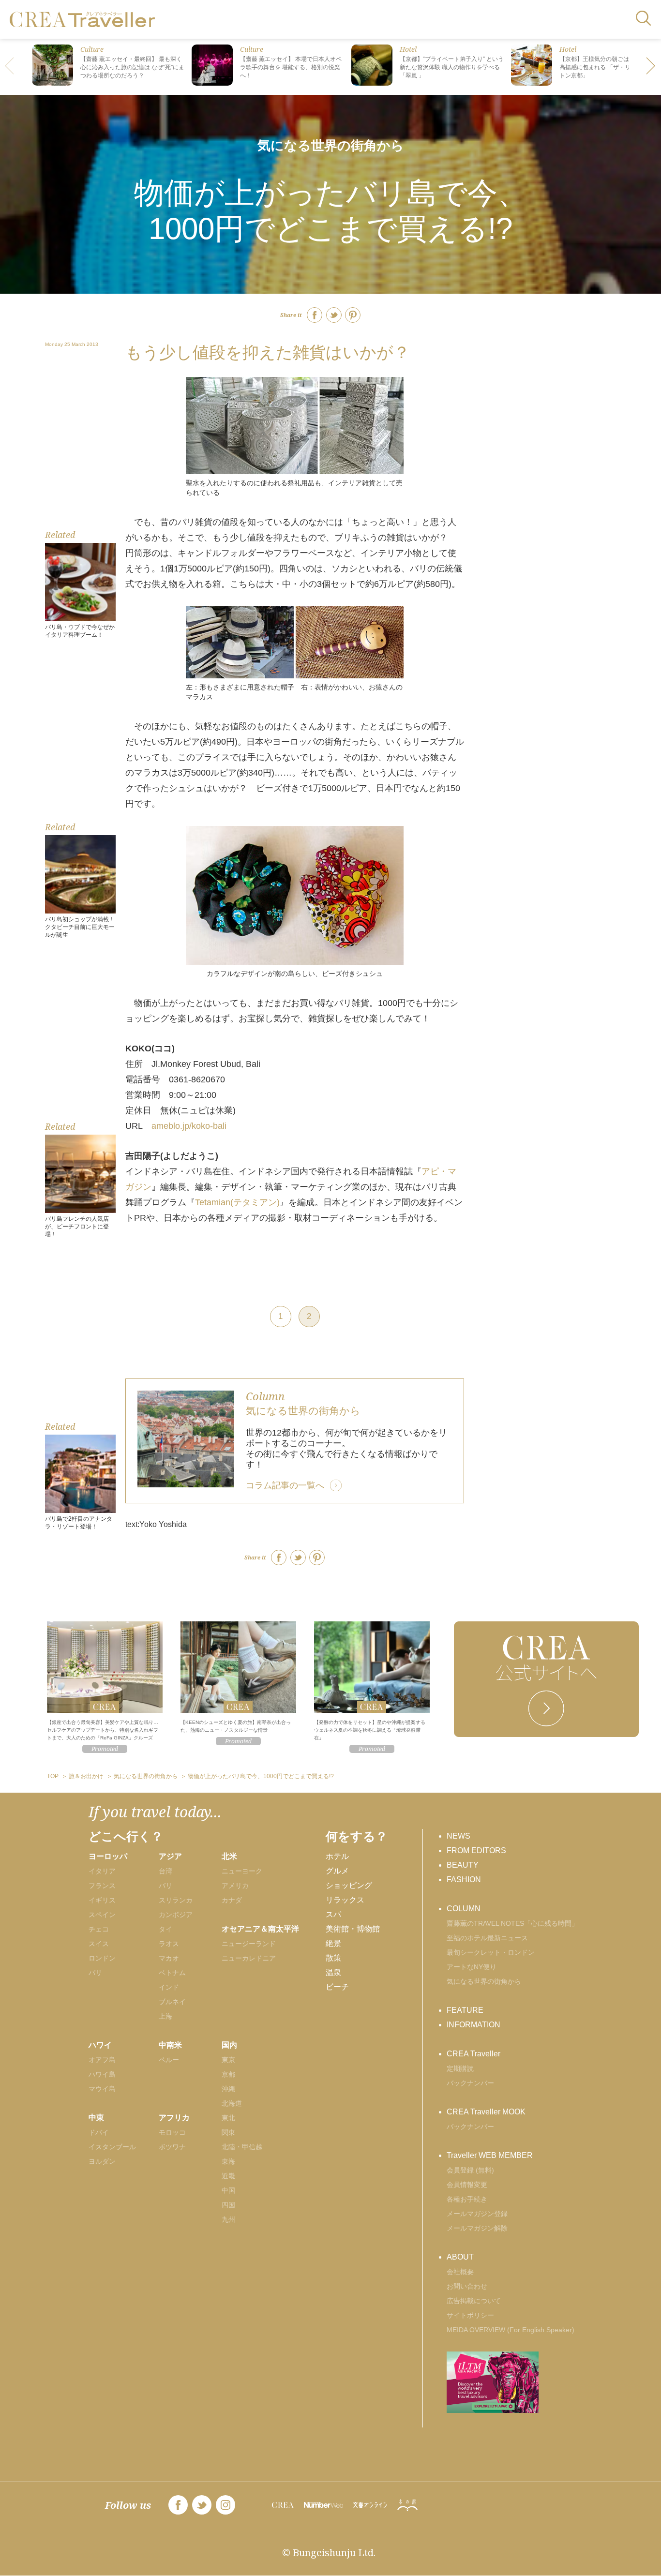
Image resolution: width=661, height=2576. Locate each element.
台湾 (165, 1871)
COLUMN (464, 1909)
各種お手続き (467, 2199)
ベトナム (172, 1973)
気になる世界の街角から (331, 145)
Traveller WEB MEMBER (490, 2155)
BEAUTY (463, 1865)
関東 (228, 2132)
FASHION (464, 1880)
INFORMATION (473, 2025)
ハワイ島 (102, 2074)
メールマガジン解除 (477, 2228)
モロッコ (172, 2132)
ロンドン (102, 1958)
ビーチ (337, 1987)
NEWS (458, 1836)
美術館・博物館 (353, 1929)
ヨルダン (102, 2161)
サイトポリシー (470, 2315)
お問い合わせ (467, 2286)
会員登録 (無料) (470, 2170)
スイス (99, 1944)
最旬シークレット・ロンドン (491, 1952)
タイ (165, 1929)
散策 (333, 1958)
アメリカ (235, 1886)
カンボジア (176, 1915)
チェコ (99, 1929)
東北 (228, 2118)
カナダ (232, 1900)
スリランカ (176, 1900)
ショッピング (349, 1885)
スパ (333, 1914)
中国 (228, 2190)
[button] (651, 67)
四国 (228, 2205)
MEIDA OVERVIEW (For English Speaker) (511, 2330)
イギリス (102, 1900)
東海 (228, 2161)
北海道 (232, 2103)
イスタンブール (112, 2147)
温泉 (333, 1972)
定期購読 (460, 2068)
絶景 (333, 1943)
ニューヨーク (242, 1871)
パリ (95, 1973)
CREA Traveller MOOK (486, 2112)
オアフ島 (102, 2060)
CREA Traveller (473, 2054)
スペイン (102, 1915)
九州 (228, 2219)
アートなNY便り (472, 1967)
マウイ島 (102, 2089)
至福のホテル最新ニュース (487, 1938)
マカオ (169, 1958)
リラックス (345, 1900)
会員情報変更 (467, 2185)
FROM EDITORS (476, 1850)
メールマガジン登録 (477, 2214)
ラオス (169, 1944)
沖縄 (228, 2089)
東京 (228, 2060)
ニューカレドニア (249, 1958)
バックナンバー (470, 2083)
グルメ (337, 1871)
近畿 (228, 2176)
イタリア (102, 1871)
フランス (102, 1886)
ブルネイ (172, 2002)
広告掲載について (474, 2301)
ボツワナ (172, 2147)
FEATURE (465, 2010)
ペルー (169, 2060)
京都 (228, 2074)
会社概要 (460, 2272)
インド (169, 1987)
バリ (165, 1886)
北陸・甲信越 (242, 2147)
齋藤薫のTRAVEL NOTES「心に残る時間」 (512, 1923)
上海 (165, 2016)
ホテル (337, 1856)
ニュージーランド (249, 1944)
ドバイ (99, 2132)
